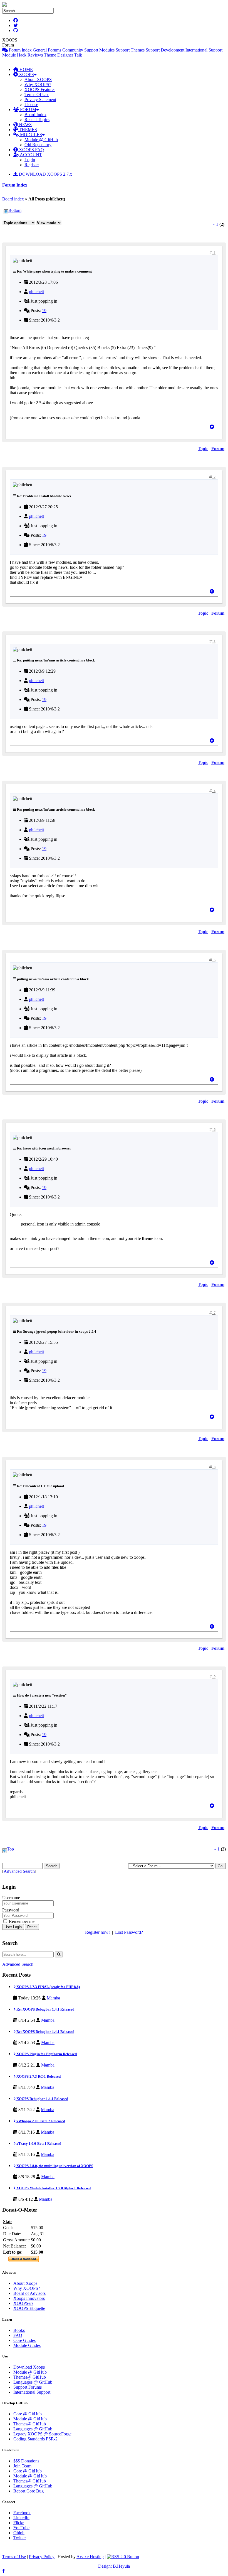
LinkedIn (21, 2518)
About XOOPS (38, 79)
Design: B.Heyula (114, 2566)
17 (214, 1313)
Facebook (22, 2513)
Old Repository (38, 145)
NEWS (25, 125)
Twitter (20, 2538)
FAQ (18, 2335)
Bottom (15, 210)
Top (10, 1849)
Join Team (22, 2466)
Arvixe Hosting (90, 2557)
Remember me (21, 1921)
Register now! (97, 1932)
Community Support (80, 50)
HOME (26, 69)
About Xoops (25, 2283)
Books (19, 2330)
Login (30, 160)
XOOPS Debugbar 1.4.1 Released (42, 2099)
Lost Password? (129, 1932)
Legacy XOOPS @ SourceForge (42, 2434)
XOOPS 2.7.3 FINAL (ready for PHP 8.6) (48, 1987)
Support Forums (28, 2387)
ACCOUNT (30, 155)
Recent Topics (37, 120)
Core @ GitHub (28, 2414)
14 (214, 791)
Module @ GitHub (41, 140)
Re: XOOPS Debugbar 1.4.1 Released (45, 2009)
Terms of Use (14, 2557)
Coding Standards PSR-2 (35, 2439)
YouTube (21, 2528)
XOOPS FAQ (31, 150)
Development (173, 50)
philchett (36, 292)
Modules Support (114, 50)
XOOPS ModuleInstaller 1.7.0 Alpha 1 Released (53, 2188)
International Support (204, 50)
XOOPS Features (40, 90)
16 (214, 1130)
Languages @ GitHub (33, 2382)
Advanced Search (19, 1871)
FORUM (28, 110)
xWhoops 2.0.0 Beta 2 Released (40, 2121)
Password (11, 1910)
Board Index (35, 115)
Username (11, 1898)
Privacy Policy (42, 2557)
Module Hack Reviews (23, 55)
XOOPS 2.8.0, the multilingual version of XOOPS (54, 2166)
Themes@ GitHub (30, 2377)
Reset (32, 1927)
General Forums (47, 50)
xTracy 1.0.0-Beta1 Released (38, 2144)
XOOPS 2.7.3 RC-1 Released (38, 2076)
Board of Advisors (29, 2293)
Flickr (18, 2523)
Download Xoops (29, 2367)
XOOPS (26, 74)
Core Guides (24, 2340)
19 (44, 311)
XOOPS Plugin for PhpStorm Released (46, 2054)
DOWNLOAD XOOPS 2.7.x (45, 174)
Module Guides (27, 2345)
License (31, 105)
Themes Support (145, 50)
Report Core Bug (29, 2491)
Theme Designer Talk (63, 55)
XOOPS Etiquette (29, 2308)
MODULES (30, 135)
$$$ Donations (26, 2461)
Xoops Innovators (29, 2298)
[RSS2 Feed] (123, 2557)
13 (214, 642)
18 (214, 1467)
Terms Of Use (37, 95)
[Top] (212, 427)
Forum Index (20, 50)
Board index (13, 199)
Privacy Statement (40, 100)
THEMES (27, 130)
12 (214, 477)
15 (214, 960)
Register (32, 165)
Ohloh (19, 2533)
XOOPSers (23, 2303)
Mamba (53, 1998)
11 (214, 253)
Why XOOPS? (38, 84)
